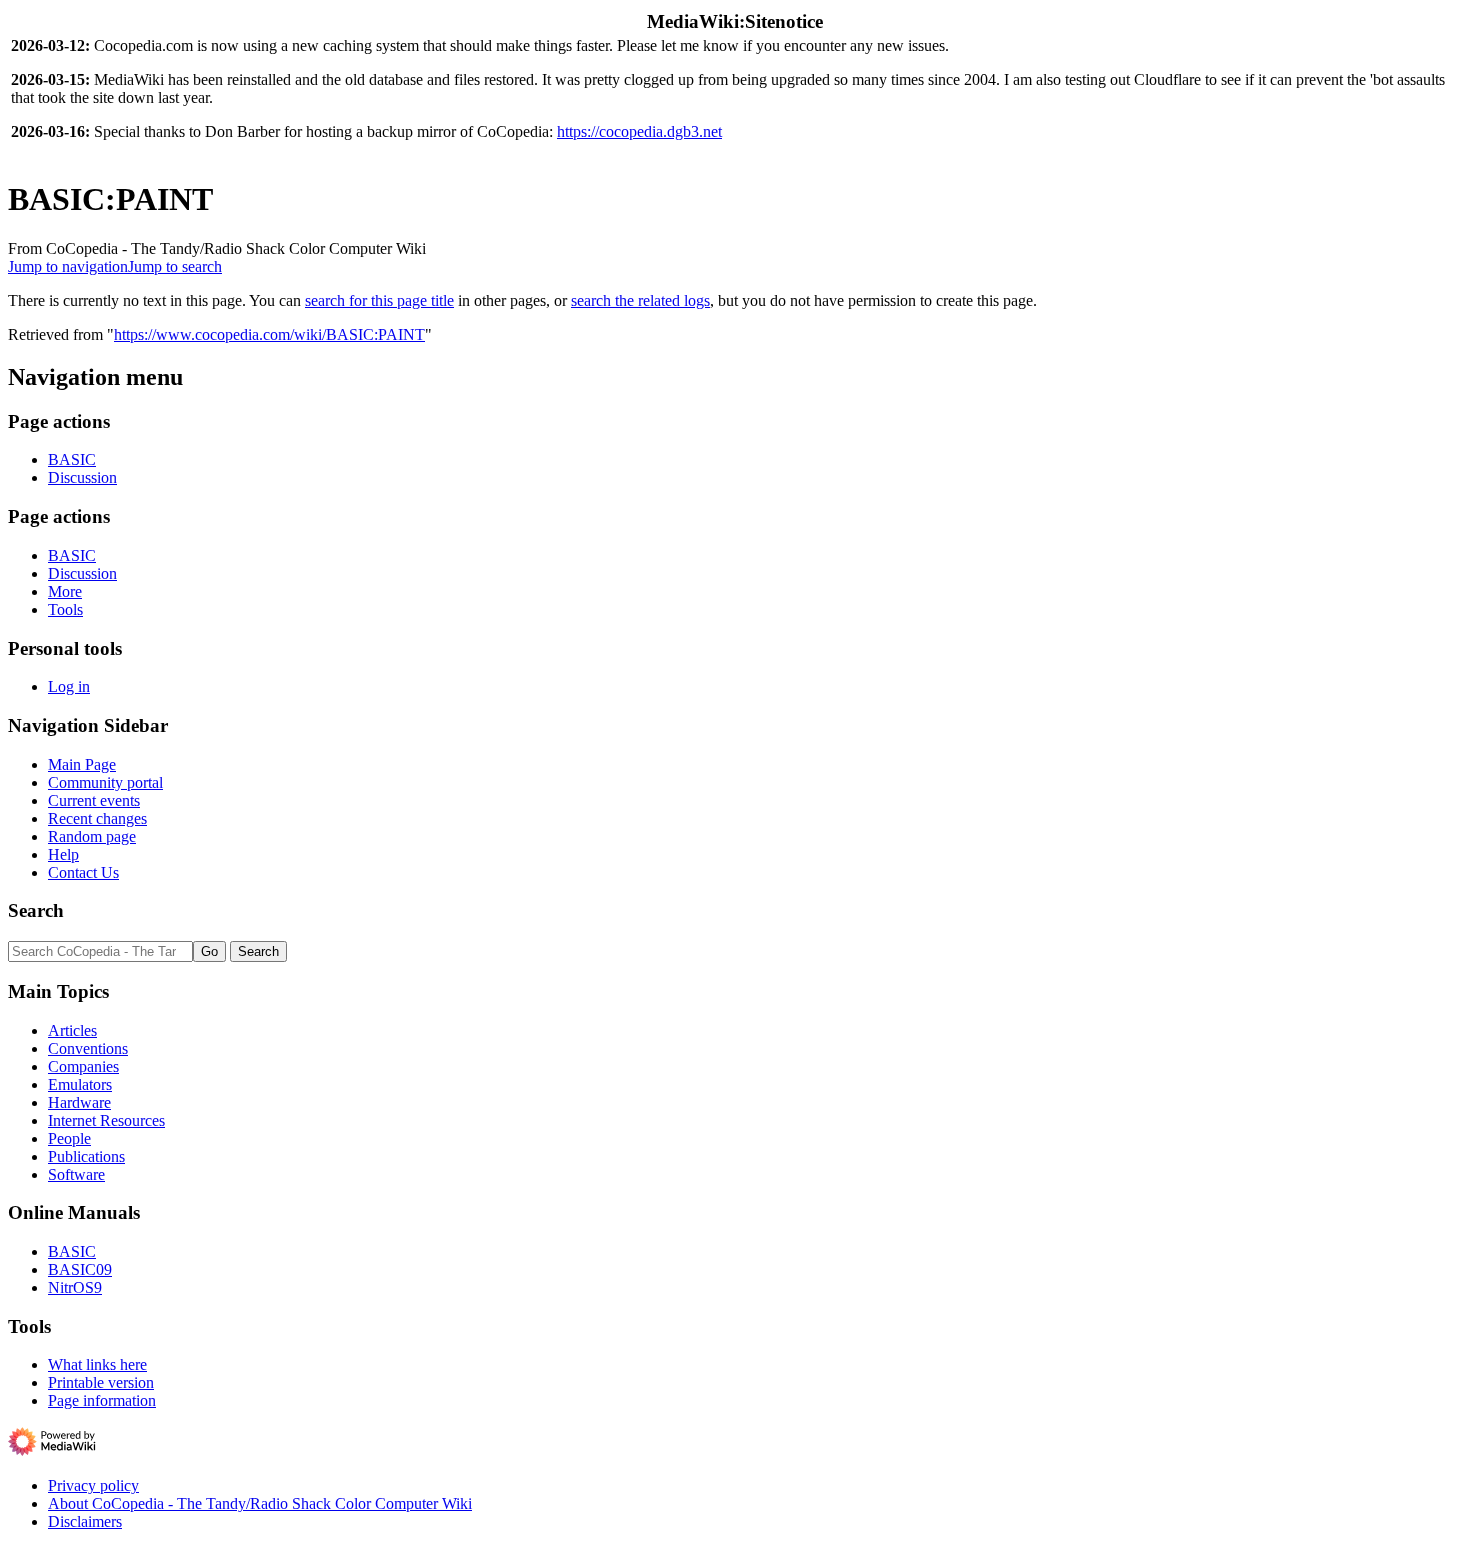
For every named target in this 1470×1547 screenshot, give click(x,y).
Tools (65, 609)
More (65, 591)
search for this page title (379, 300)
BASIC (72, 459)
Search (36, 910)
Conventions (88, 1048)
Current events (94, 800)
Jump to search (175, 266)
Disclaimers (85, 1521)
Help (63, 854)
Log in (69, 686)
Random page (92, 836)
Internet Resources (106, 1120)
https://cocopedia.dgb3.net (639, 131)
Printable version (101, 1382)
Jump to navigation (68, 266)
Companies (83, 1066)
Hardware (79, 1102)
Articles (72, 1030)
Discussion (82, 477)
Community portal (105, 782)
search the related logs (640, 300)
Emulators (80, 1084)
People (69, 1138)
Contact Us (83, 872)
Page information (102, 1400)
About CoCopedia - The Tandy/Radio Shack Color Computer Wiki (260, 1503)
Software (76, 1174)
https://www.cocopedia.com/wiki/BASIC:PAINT (269, 334)
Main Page (82, 764)
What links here (97, 1364)
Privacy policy (93, 1485)
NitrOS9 (75, 1287)
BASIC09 (80, 1269)
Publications (86, 1156)
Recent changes (97, 818)
